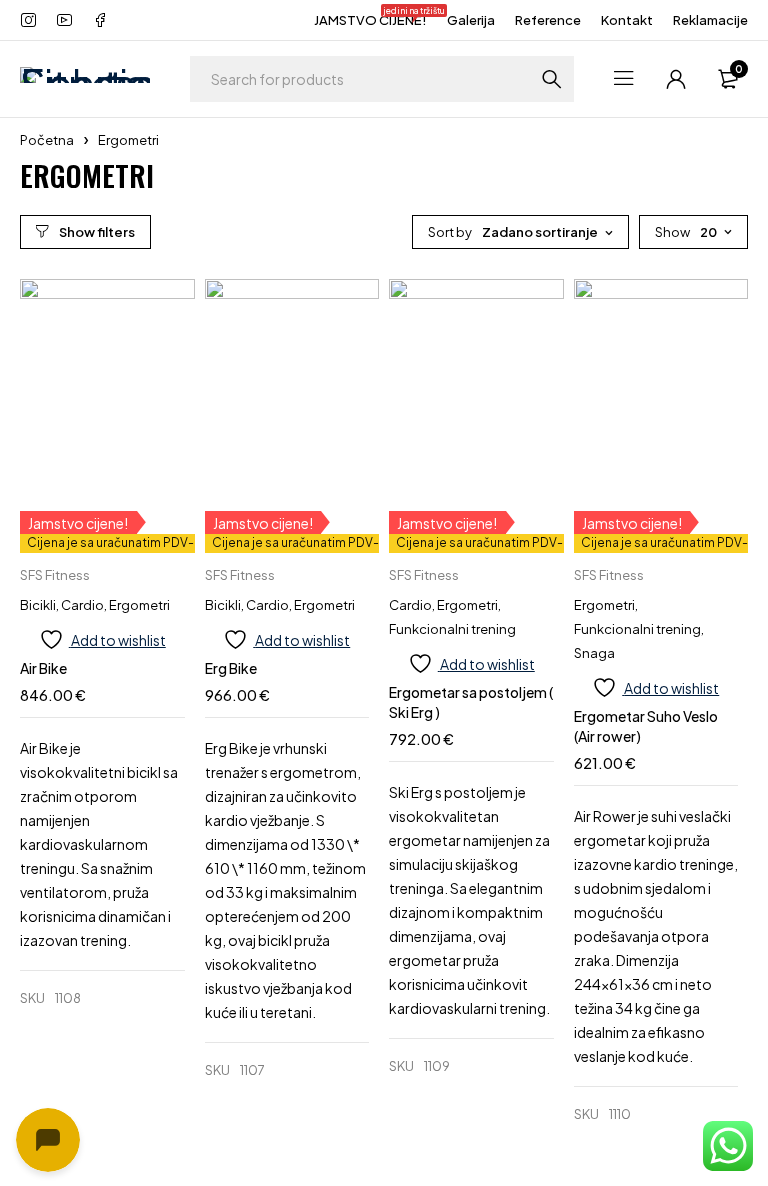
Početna (47, 140)
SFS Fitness (55, 575)
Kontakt (627, 20)
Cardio (82, 605)
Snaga (594, 653)
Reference (548, 20)
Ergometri (139, 605)
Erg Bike (231, 668)
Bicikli (38, 605)
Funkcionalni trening (452, 629)
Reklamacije (710, 20)
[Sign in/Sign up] (676, 79)
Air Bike (43, 668)
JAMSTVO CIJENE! (370, 18)
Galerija (471, 20)
